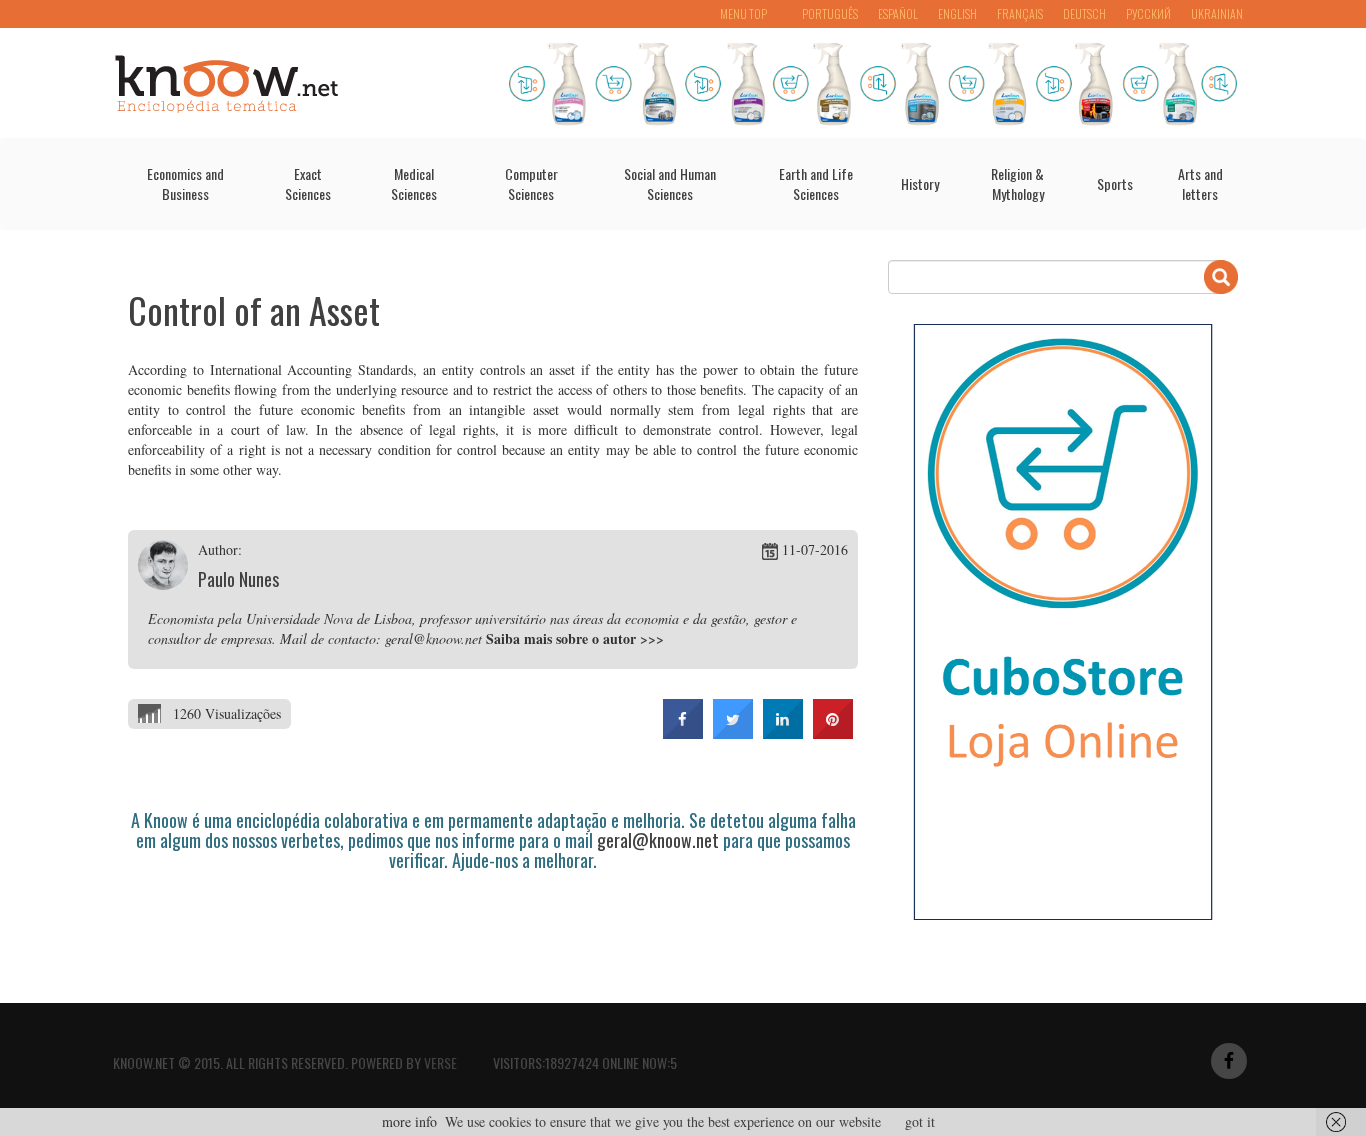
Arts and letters (1200, 183)
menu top (743, 13)
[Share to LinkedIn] (783, 733)
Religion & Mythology (1017, 183)
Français (1020, 13)
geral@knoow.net (658, 840)
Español (898, 13)
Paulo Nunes (238, 579)
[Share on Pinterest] (833, 733)
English (957, 13)
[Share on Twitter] (733, 733)
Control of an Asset (254, 309)
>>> (652, 638)
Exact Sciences (308, 183)
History (920, 183)
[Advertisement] (492, 926)
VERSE (440, 1062)
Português (830, 13)
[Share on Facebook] (683, 733)
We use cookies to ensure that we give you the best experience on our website (663, 1121)
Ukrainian (1217, 13)
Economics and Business (185, 183)
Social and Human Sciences (670, 183)
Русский (1148, 13)
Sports (1115, 183)
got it (920, 1121)
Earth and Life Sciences (816, 183)
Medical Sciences (414, 183)
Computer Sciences (531, 183)
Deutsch (1084, 13)
